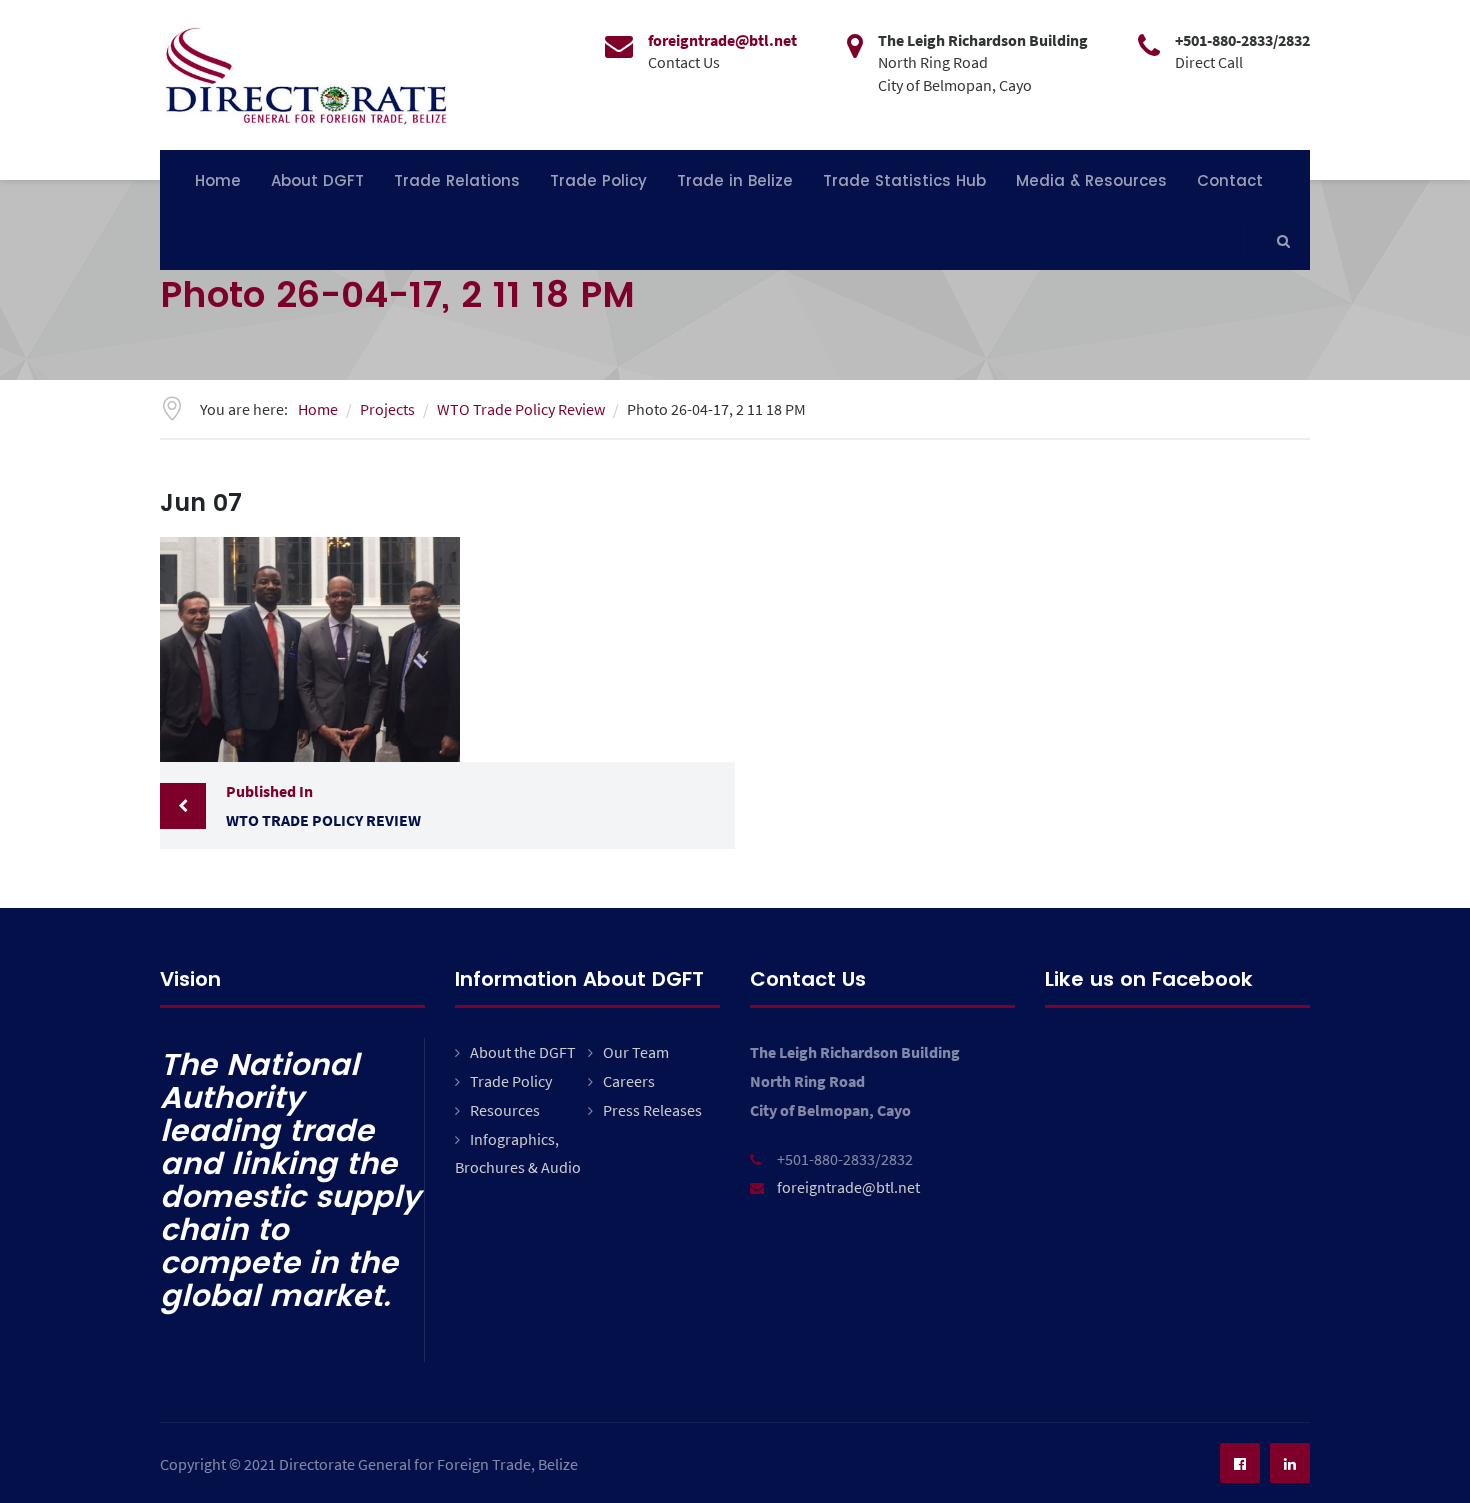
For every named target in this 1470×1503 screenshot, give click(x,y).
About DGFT (317, 180)
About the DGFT (523, 1052)
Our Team (636, 1052)
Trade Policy (598, 180)
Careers (629, 1081)
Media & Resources (1091, 180)
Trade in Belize (735, 180)
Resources (505, 1110)
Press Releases (652, 1110)
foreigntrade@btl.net (848, 1187)
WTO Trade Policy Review (323, 805)
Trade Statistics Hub (904, 180)
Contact (1230, 180)
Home (218, 180)
